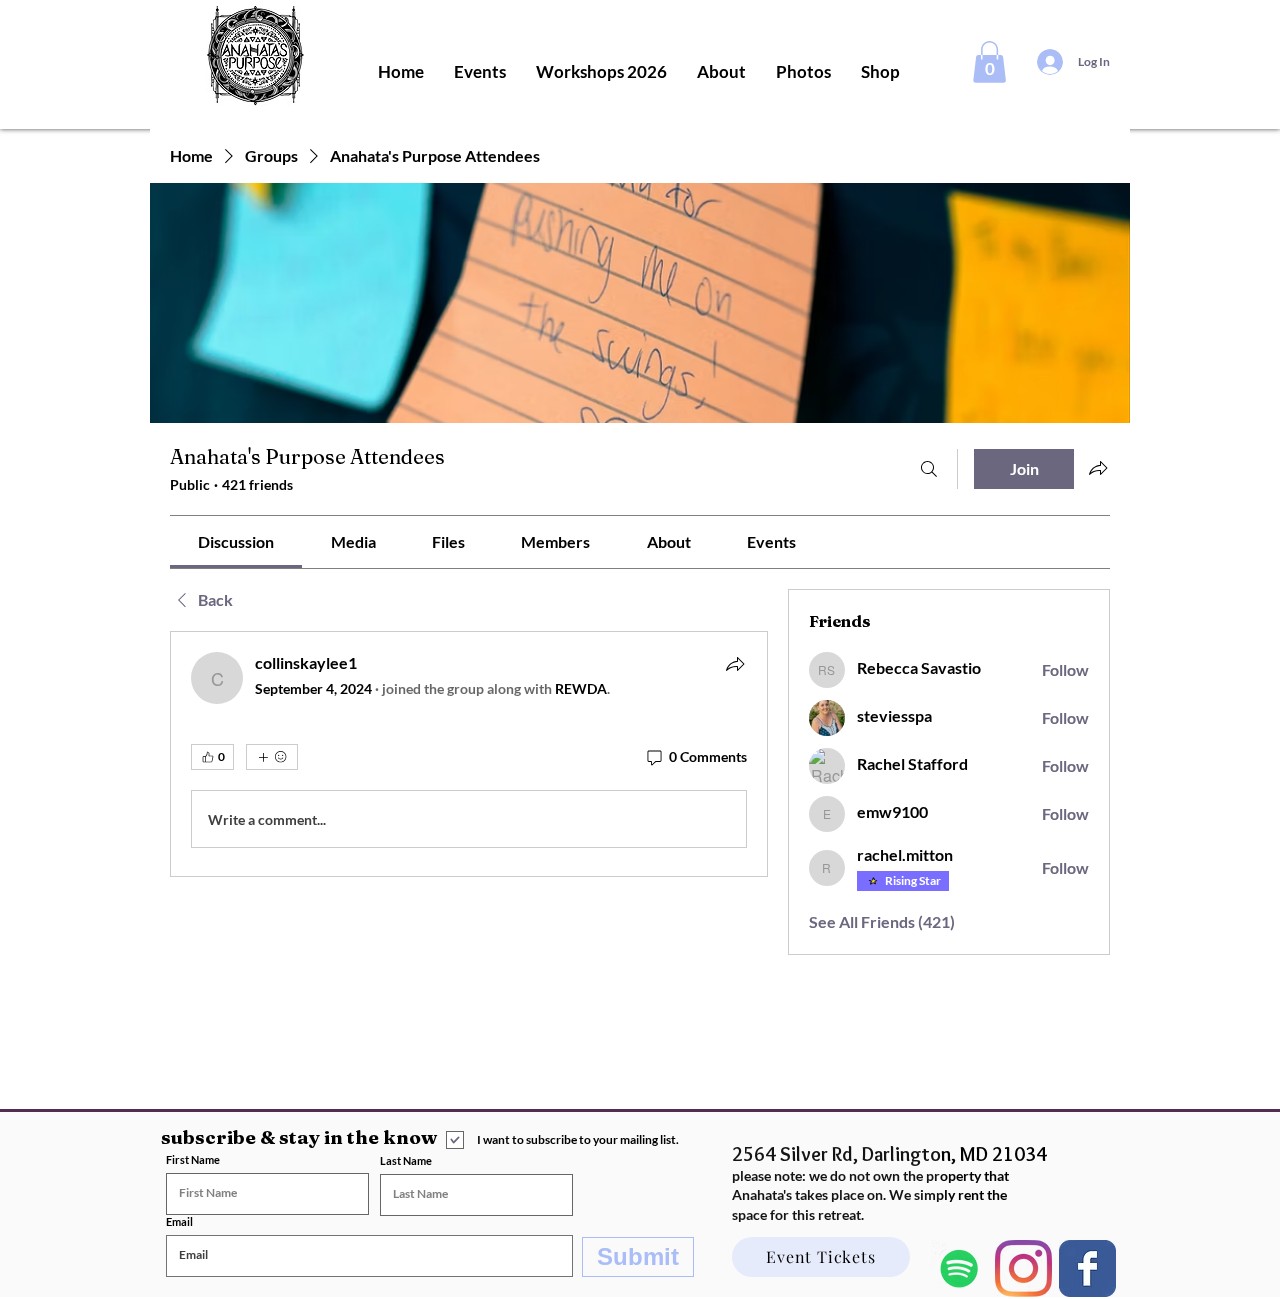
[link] (236, 541)
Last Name (406, 1160)
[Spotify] (959, 1268)
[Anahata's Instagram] (1023, 1268)
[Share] (735, 664)
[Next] (1087, 1268)
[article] (469, 754)
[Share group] (1098, 468)
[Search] (929, 469)
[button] (989, 62)
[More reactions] (272, 757)
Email (179, 1221)
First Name (193, 1159)
